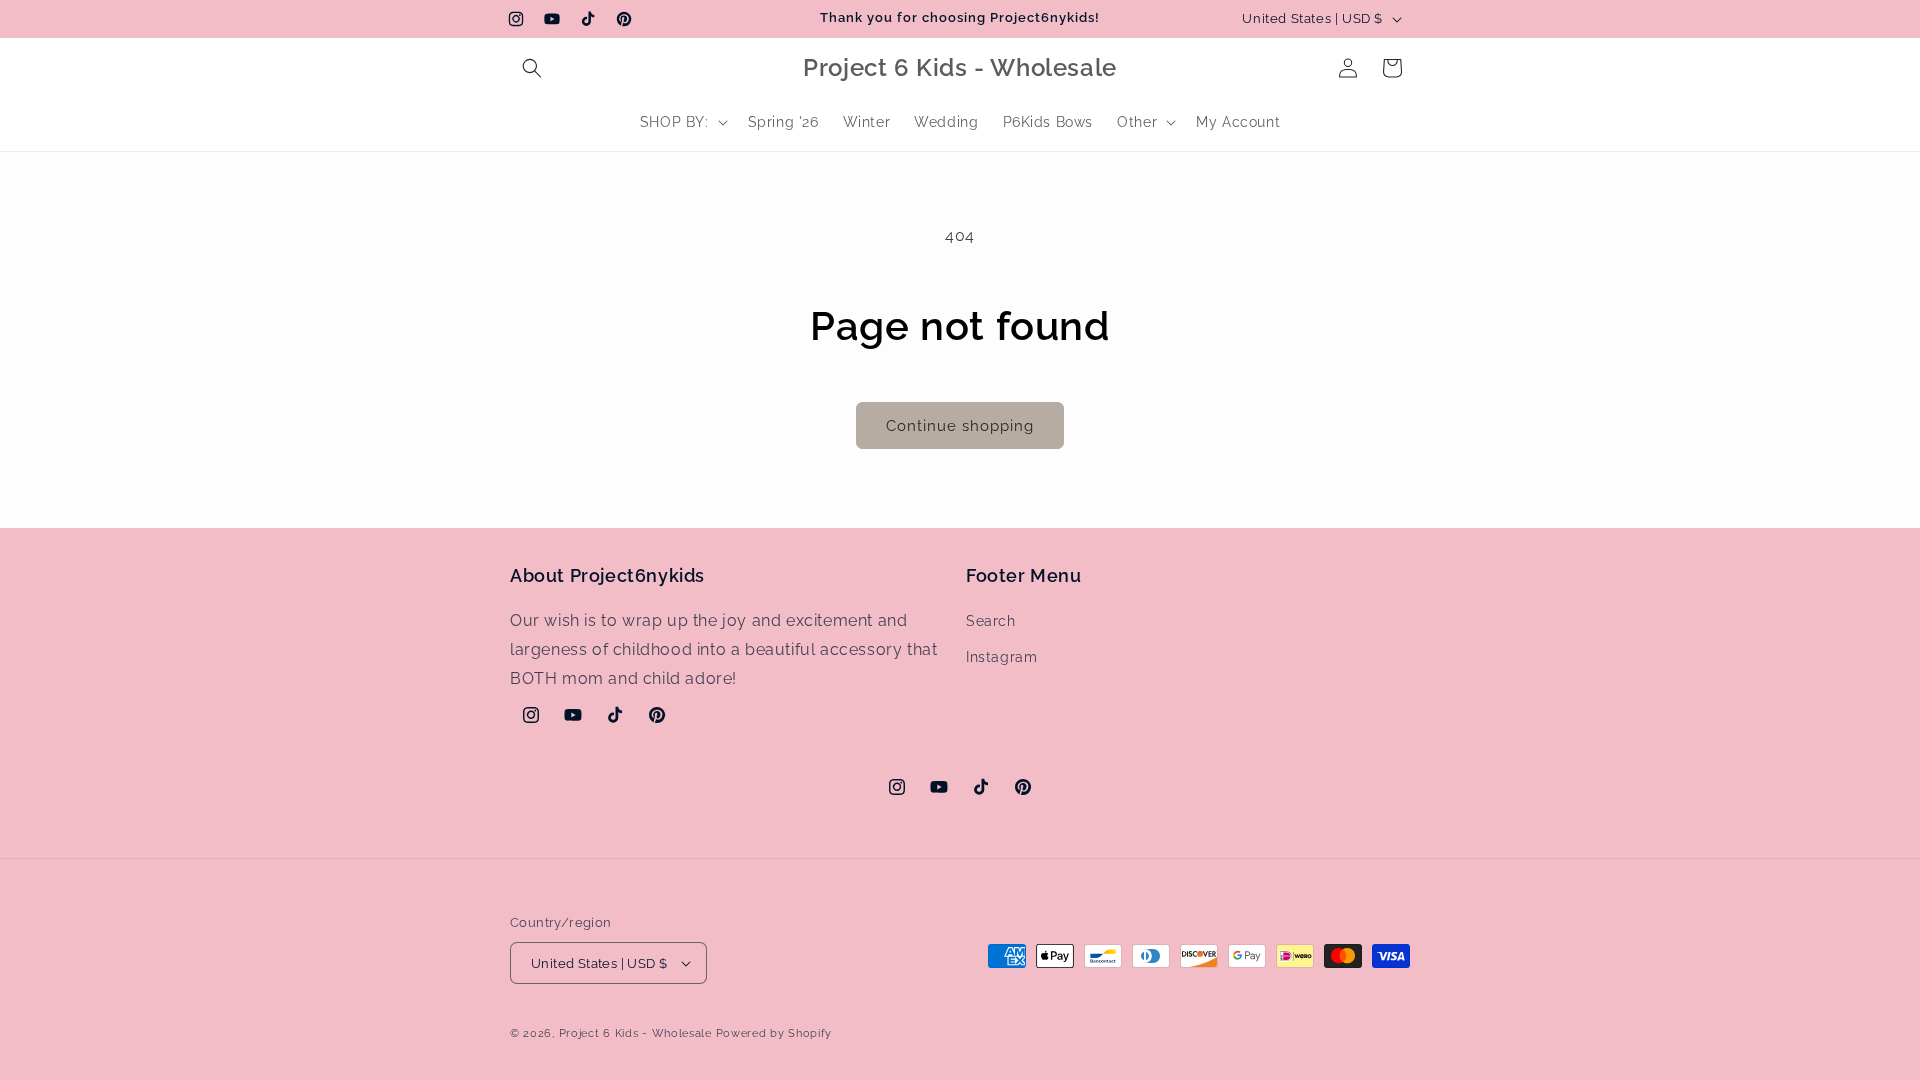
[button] (532, 68)
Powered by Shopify (774, 1033)
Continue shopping (960, 426)
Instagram (1001, 657)
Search (991, 621)
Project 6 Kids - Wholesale (635, 1033)
